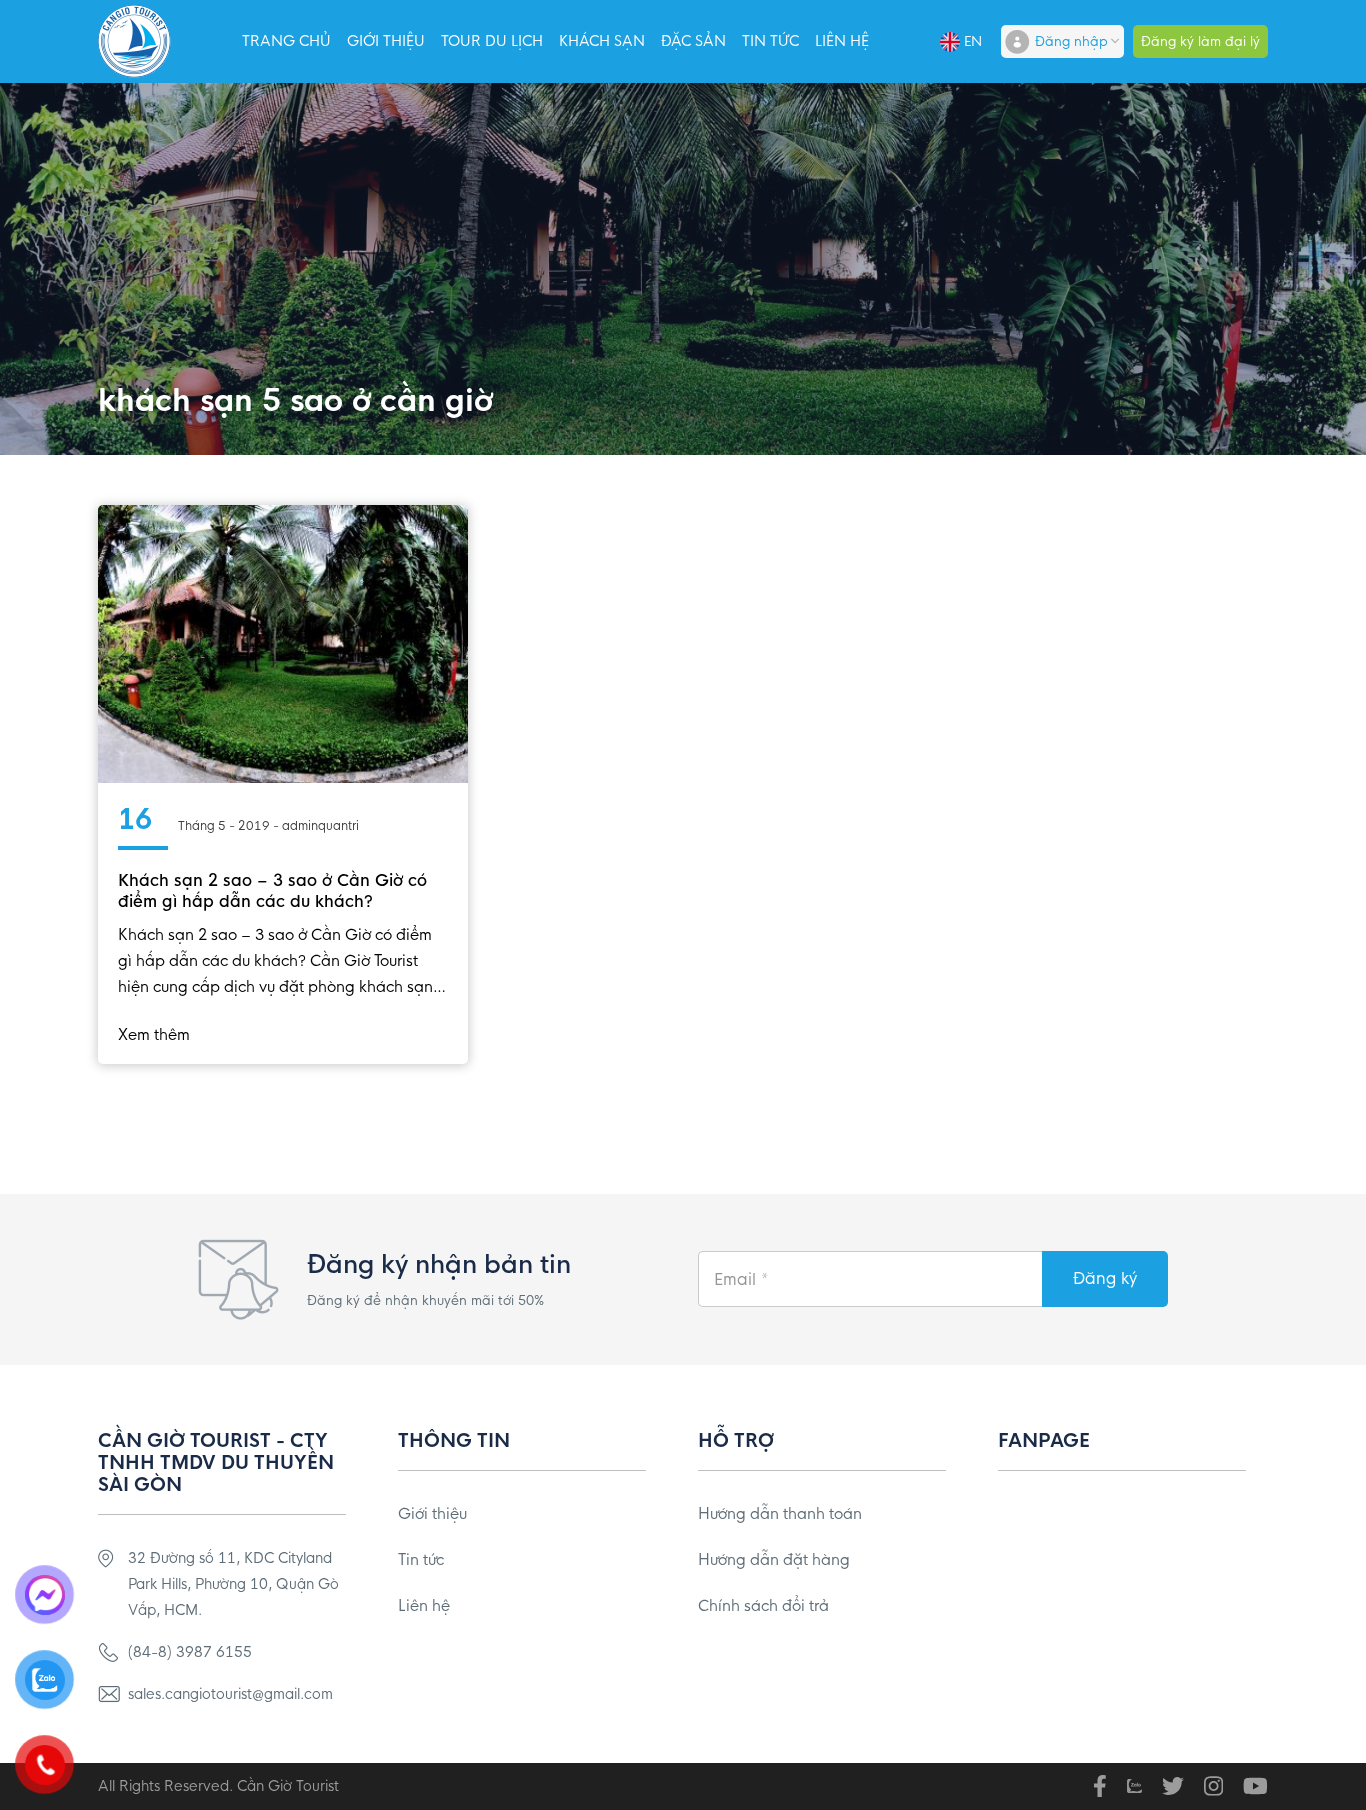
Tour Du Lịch (492, 41)
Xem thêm (154, 1034)
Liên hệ (842, 41)
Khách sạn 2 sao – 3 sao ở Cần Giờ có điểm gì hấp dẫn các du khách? (272, 891)
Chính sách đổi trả (763, 1605)
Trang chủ (286, 41)
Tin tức (770, 41)
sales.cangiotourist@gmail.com (230, 1694)
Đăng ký (1105, 1278)
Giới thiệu (386, 41)
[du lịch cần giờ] (134, 41)
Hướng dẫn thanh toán (780, 1513)
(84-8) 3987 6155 (190, 1652)
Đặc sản (693, 41)
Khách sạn (602, 41)
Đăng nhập (1071, 41)
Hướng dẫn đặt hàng (774, 1559)
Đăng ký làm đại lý (1200, 41)
